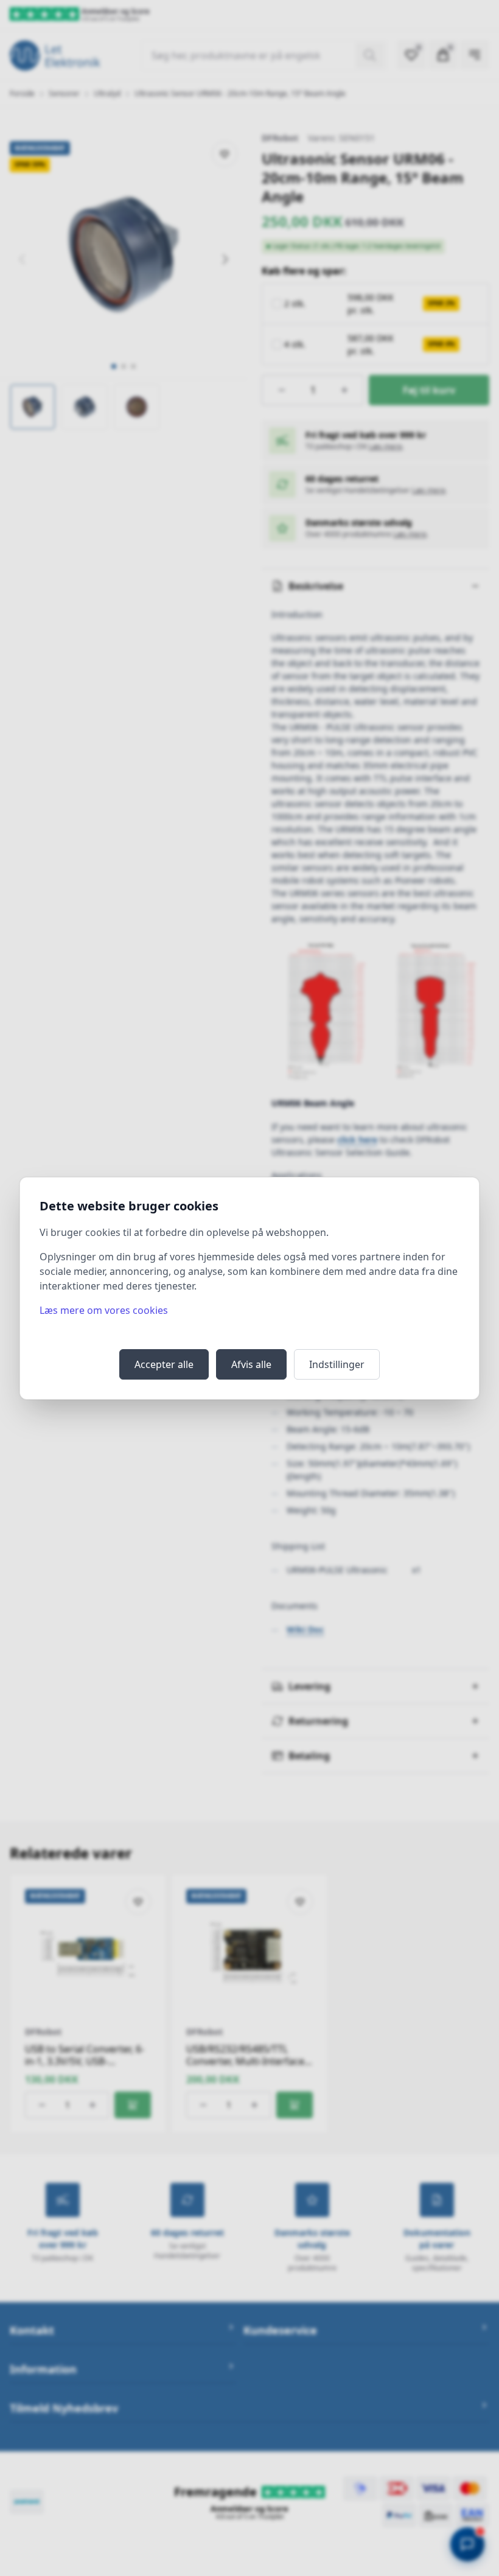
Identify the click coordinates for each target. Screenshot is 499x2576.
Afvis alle (251, 1364)
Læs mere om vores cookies (104, 1310)
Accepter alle (164, 1364)
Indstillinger (337, 1364)
